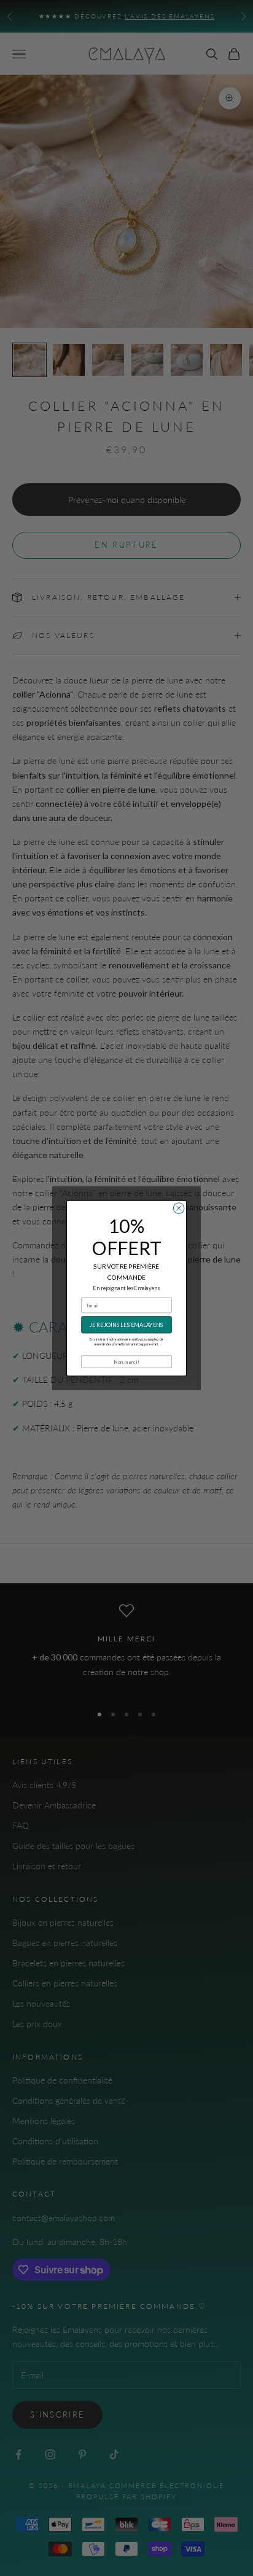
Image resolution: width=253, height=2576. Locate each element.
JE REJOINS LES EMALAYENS (126, 1324)
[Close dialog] (179, 1208)
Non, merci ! (126, 1361)
